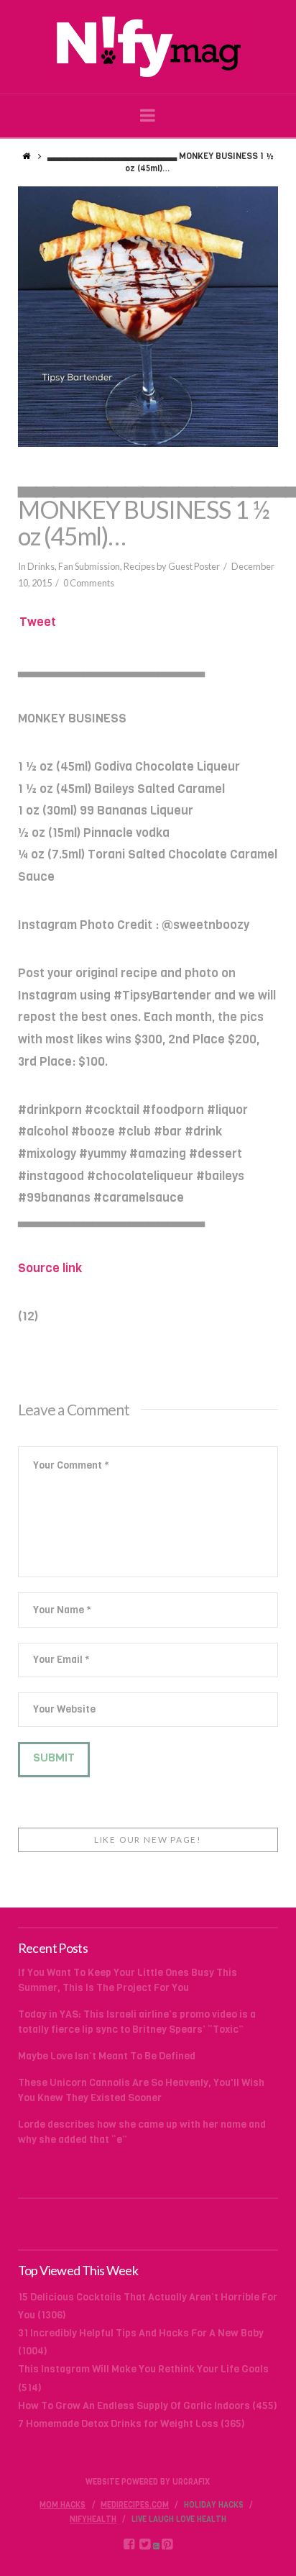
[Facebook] (129, 2544)
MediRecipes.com (135, 2505)
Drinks (41, 566)
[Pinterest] (167, 2544)
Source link (50, 1268)
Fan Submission (89, 566)
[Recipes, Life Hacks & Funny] (148, 47)
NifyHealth (93, 2520)
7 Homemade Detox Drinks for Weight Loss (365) (131, 2424)
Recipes (139, 566)
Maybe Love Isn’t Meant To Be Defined (107, 2056)
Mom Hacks (63, 2505)
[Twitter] (145, 2544)
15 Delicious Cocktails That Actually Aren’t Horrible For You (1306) (148, 2306)
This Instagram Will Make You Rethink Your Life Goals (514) (143, 2378)
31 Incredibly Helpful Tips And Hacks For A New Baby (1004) (141, 2342)
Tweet (38, 622)
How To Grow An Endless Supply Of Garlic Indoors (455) (148, 2406)
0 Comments (89, 583)
